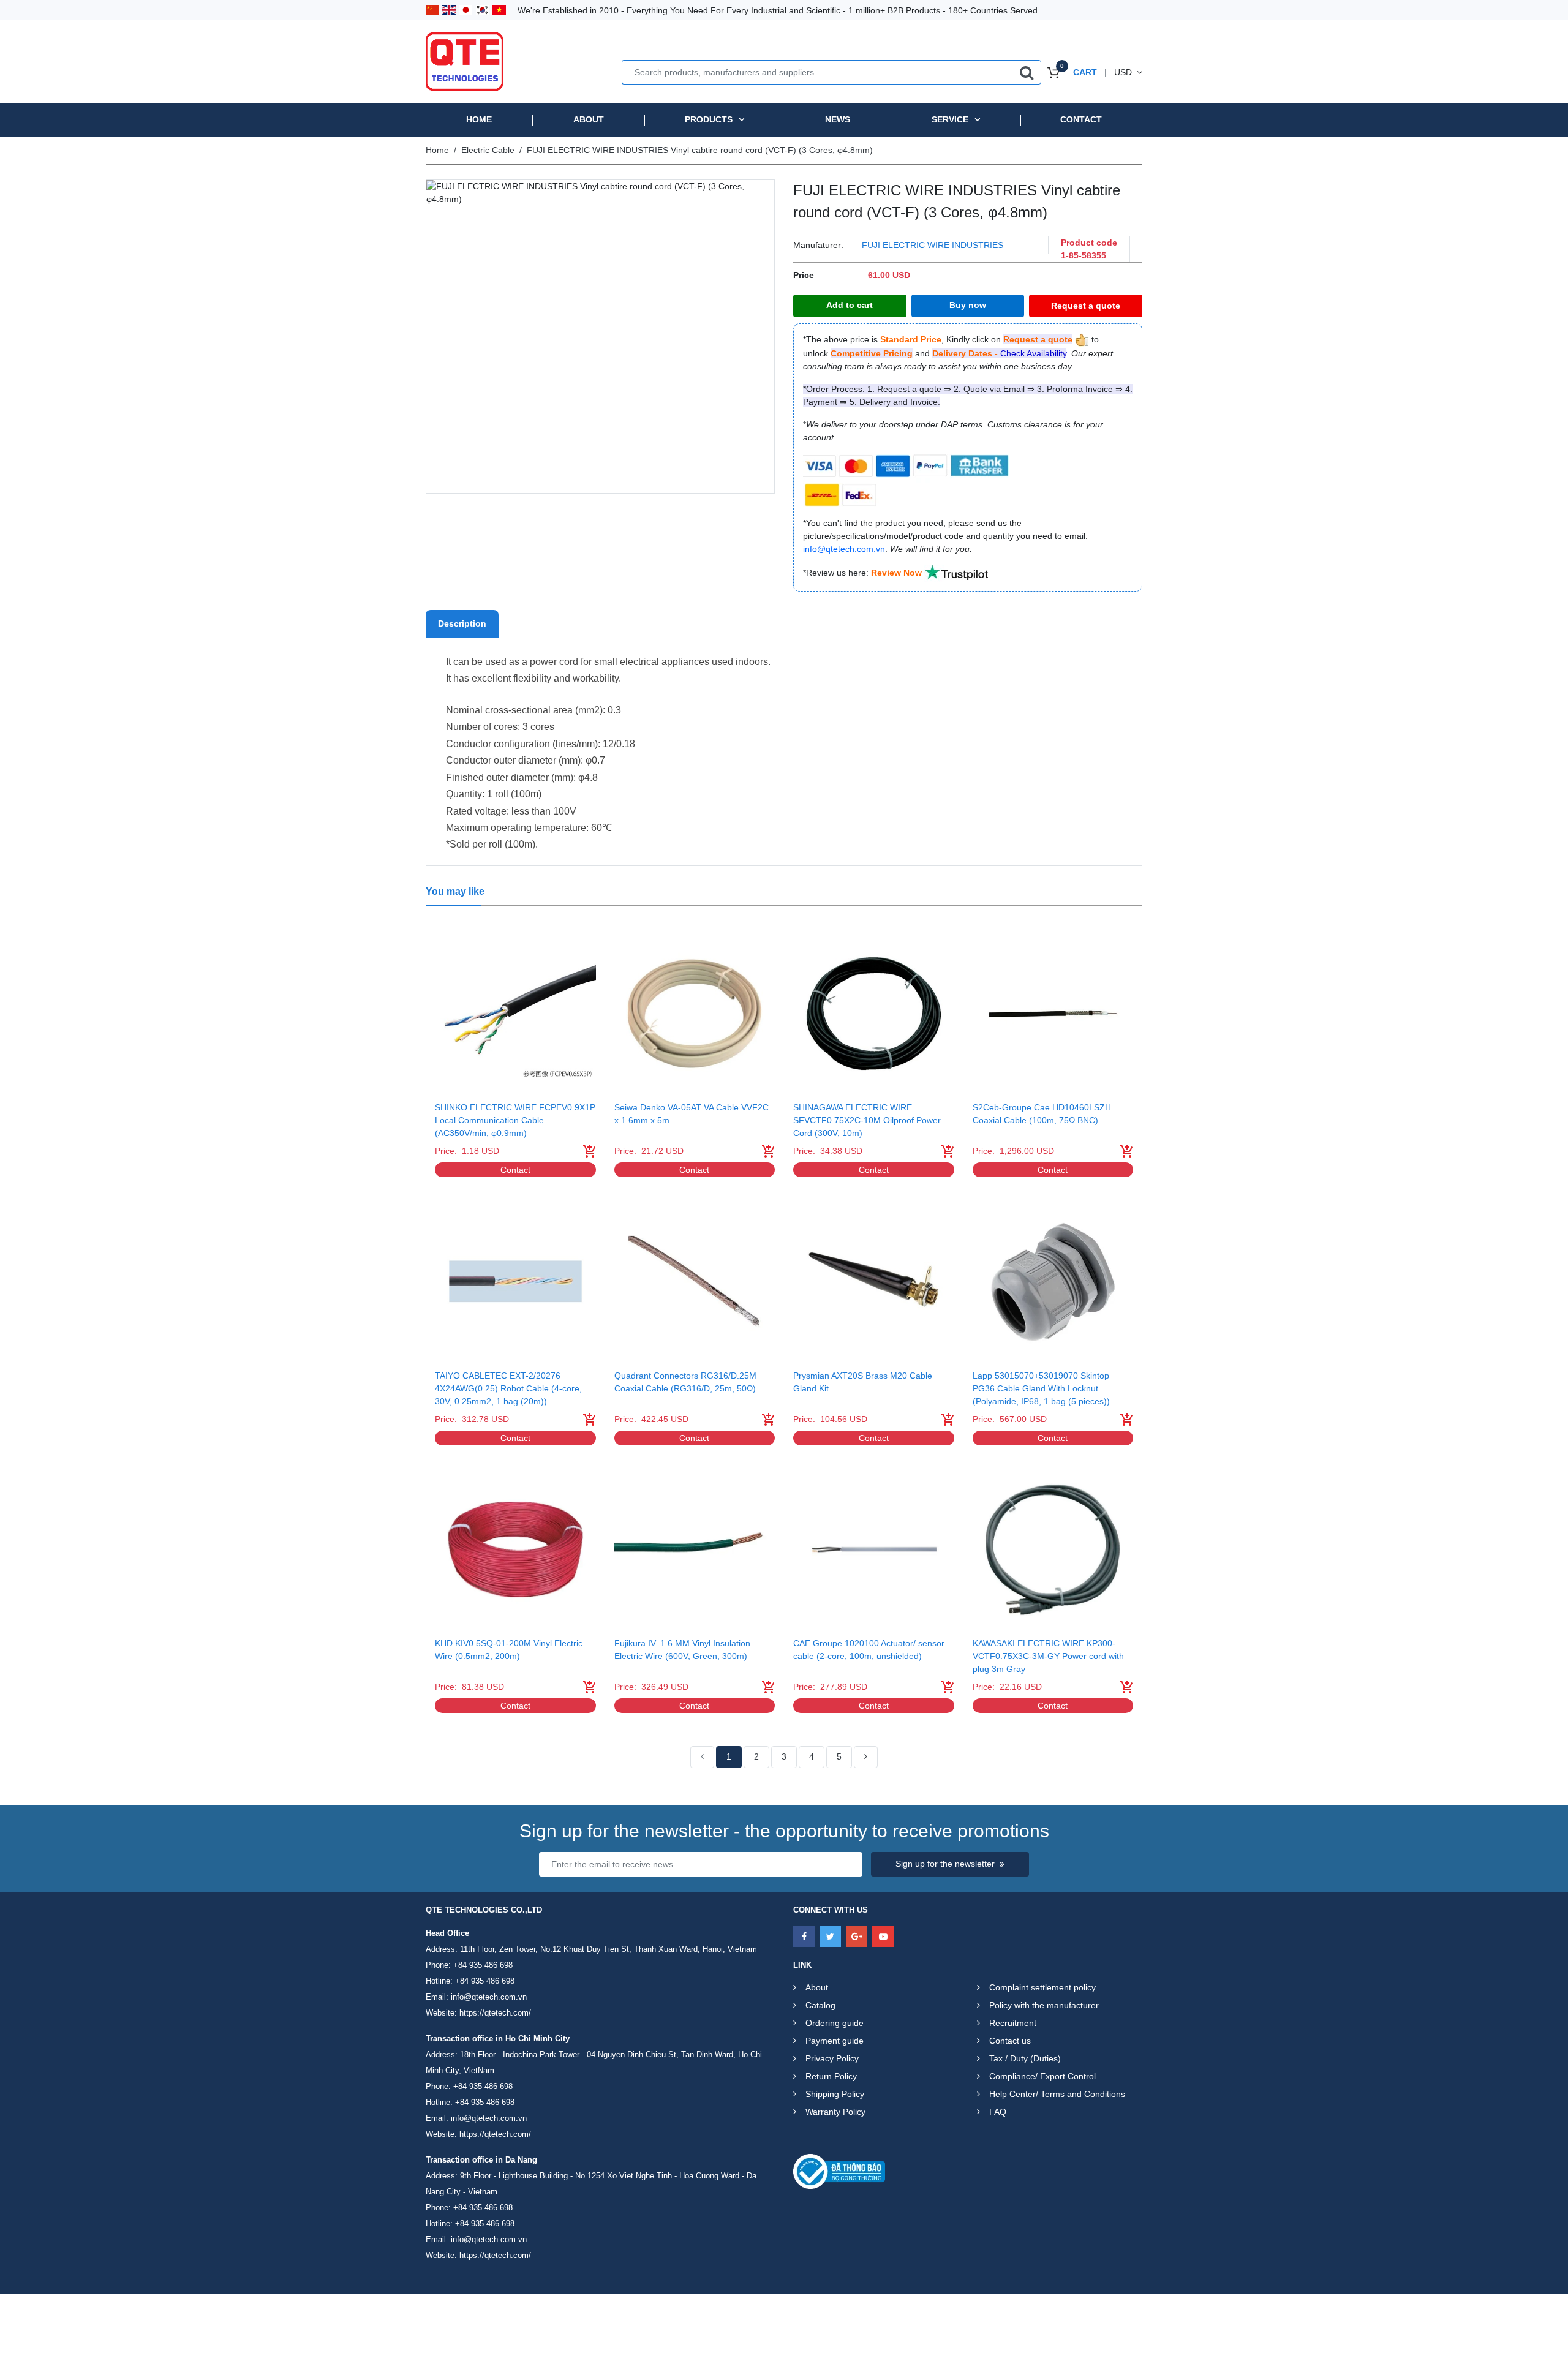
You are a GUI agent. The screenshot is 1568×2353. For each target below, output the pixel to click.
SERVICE (950, 119)
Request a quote (1086, 306)
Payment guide (835, 2041)
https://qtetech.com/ (495, 2013)
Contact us (1010, 2041)
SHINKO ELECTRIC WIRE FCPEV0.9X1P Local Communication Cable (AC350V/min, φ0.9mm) (515, 1120)
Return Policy (831, 2076)
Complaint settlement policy (1042, 1987)
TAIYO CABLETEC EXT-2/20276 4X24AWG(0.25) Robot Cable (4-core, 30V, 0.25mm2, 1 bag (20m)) (508, 1388)
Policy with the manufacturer (1044, 2005)
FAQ (998, 2112)
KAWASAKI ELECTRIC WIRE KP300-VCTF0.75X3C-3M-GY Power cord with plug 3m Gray (1048, 1656)
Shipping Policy (835, 2094)
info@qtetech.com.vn (489, 1997)
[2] (866, 1757)
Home (479, 119)
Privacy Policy (832, 2058)
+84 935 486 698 (483, 1965)
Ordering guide (835, 2023)
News (838, 119)
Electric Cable (488, 150)
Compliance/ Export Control (1042, 2076)
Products (709, 119)
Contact (1081, 119)
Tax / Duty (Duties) (1025, 2058)
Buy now (968, 305)
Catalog (820, 2005)
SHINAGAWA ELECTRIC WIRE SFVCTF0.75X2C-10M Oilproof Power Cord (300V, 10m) (867, 1120)
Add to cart (850, 305)
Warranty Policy (835, 2112)
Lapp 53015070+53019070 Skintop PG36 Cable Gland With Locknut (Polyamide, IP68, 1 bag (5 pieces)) (1041, 1388)
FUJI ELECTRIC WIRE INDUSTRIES (933, 245)
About (589, 119)
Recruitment (1013, 2023)
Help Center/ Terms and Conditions (1057, 2094)
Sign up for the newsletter (945, 1864)
